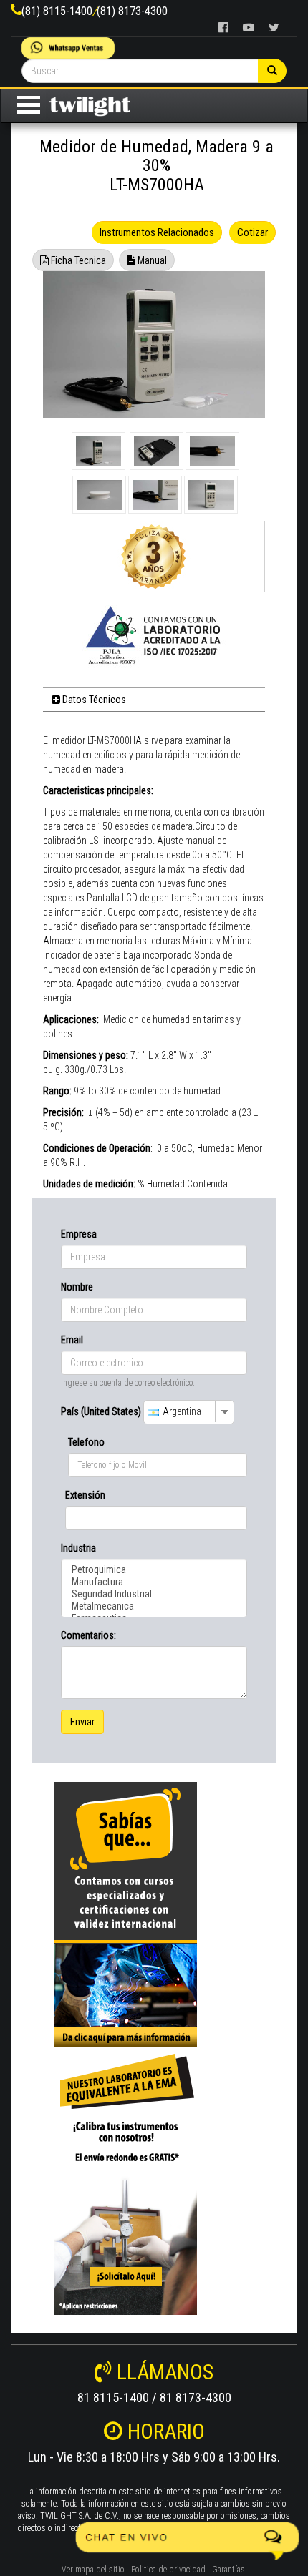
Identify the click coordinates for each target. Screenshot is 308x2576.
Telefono (86, 1442)
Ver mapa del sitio (93, 2570)
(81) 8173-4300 (132, 11)
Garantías (228, 2570)
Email (72, 1340)
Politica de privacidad (168, 2570)
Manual (151, 260)
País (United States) (101, 1411)
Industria (78, 1548)
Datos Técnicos (93, 700)
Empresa (79, 1234)
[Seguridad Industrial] (154, 1594)
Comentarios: (88, 1635)
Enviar (82, 1722)
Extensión (85, 1495)
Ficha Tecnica (77, 260)
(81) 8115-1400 (57, 11)
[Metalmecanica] (154, 1606)
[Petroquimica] (154, 1570)
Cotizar (252, 232)
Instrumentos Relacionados (157, 232)
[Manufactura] (154, 1582)
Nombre (77, 1287)
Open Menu (29, 105)
